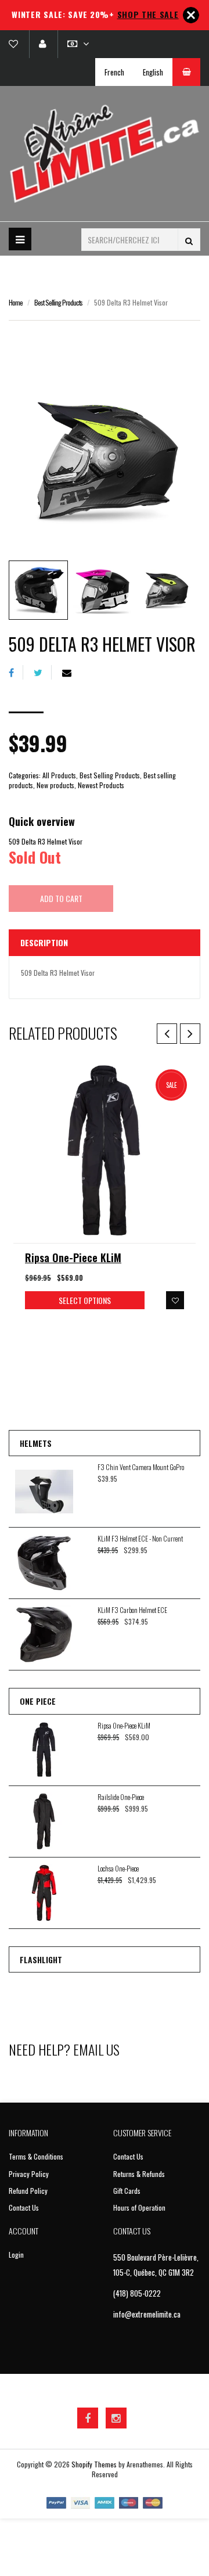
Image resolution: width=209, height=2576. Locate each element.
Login (16, 2255)
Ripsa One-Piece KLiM (73, 1258)
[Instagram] (116, 2418)
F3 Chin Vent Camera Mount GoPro (141, 1467)
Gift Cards (127, 2191)
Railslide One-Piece (121, 1797)
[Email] (71, 672)
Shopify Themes (94, 2464)
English (153, 72)
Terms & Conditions (36, 2156)
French (114, 72)
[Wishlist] (18, 44)
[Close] (191, 15)
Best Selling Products (58, 302)
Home (16, 302)
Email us (96, 2049)
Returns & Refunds (139, 2174)
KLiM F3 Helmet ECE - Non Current (140, 1538)
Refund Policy (28, 2191)
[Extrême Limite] (105, 154)
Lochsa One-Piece (118, 1868)
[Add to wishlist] (175, 1300)
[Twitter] (43, 672)
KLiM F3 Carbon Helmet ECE (132, 1610)
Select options (85, 1300)
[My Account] (42, 44)
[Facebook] (16, 672)
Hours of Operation (139, 2207)
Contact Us (24, 2207)
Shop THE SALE (148, 14)
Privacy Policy (29, 2174)
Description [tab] (44, 942)
